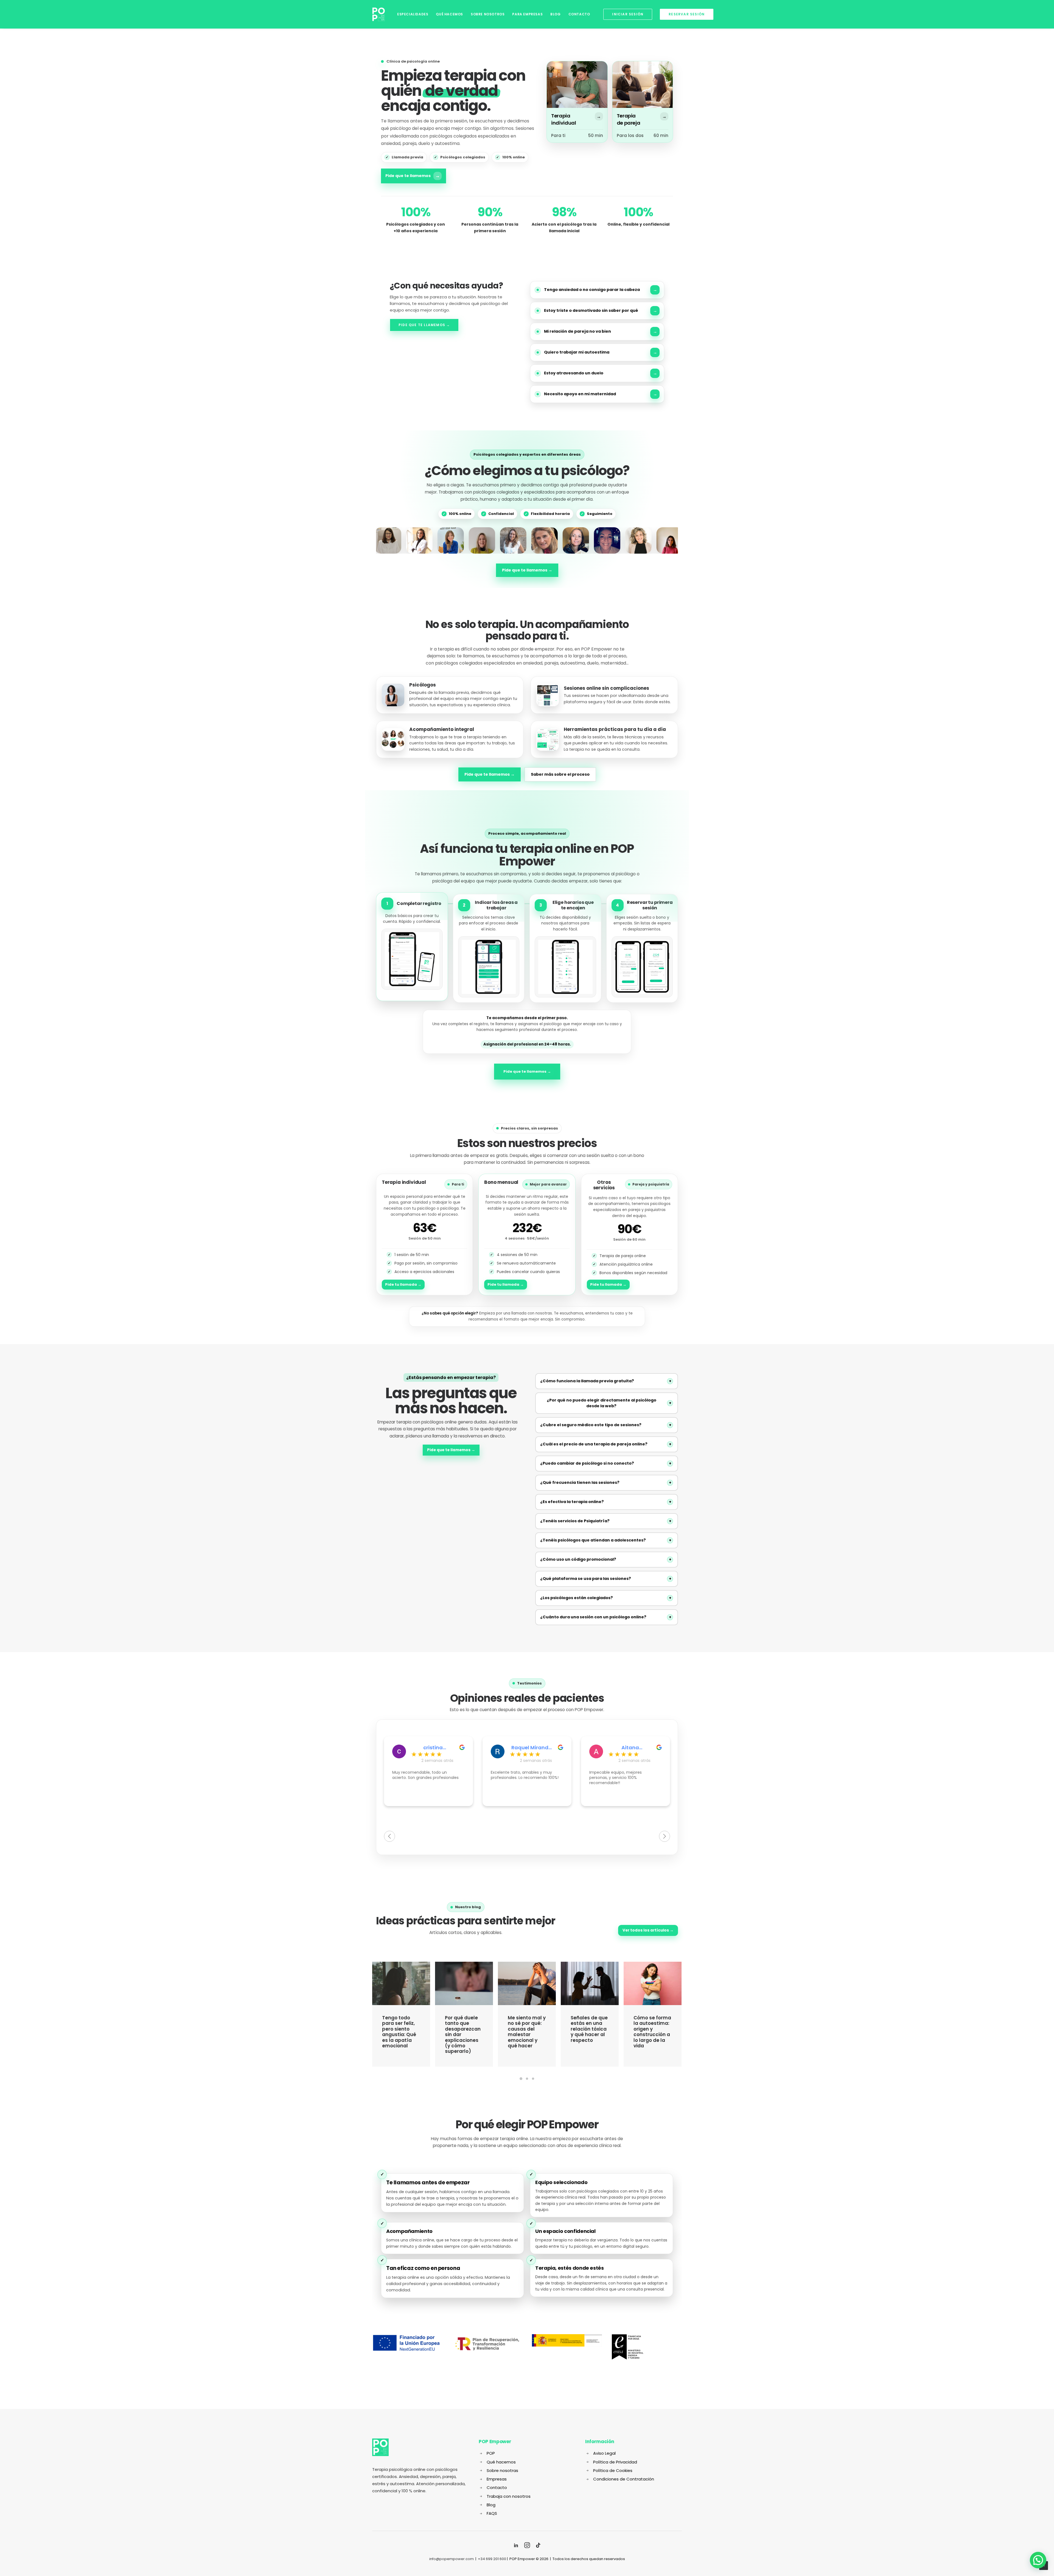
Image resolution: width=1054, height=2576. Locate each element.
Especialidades (413, 14)
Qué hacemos (449, 14)
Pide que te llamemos (413, 176)
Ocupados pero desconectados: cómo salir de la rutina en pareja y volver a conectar (652, 2032)
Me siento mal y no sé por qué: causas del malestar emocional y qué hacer (401, 2032)
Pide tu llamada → (403, 1284)
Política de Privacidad (615, 2462)
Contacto (579, 14)
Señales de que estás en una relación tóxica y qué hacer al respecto (463, 2029)
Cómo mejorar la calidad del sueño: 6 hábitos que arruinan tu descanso (588, 2032)
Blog (555, 14)
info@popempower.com (452, 2559)
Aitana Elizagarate (532, 1748)
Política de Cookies (613, 2470)
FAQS (492, 2513)
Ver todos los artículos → (648, 1930)
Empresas (497, 2479)
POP (491, 2453)
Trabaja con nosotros (509, 2496)
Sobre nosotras (502, 2470)
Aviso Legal (604, 2453)
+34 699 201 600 (492, 2559)
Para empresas (527, 14)
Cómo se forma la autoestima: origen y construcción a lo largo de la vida (527, 2032)
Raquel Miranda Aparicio (433, 1748)
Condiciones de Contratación (624, 2479)
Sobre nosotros (488, 14)
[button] (1038, 2560)
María (630, 1748)
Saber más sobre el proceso (560, 774)
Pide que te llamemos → (424, 325)
